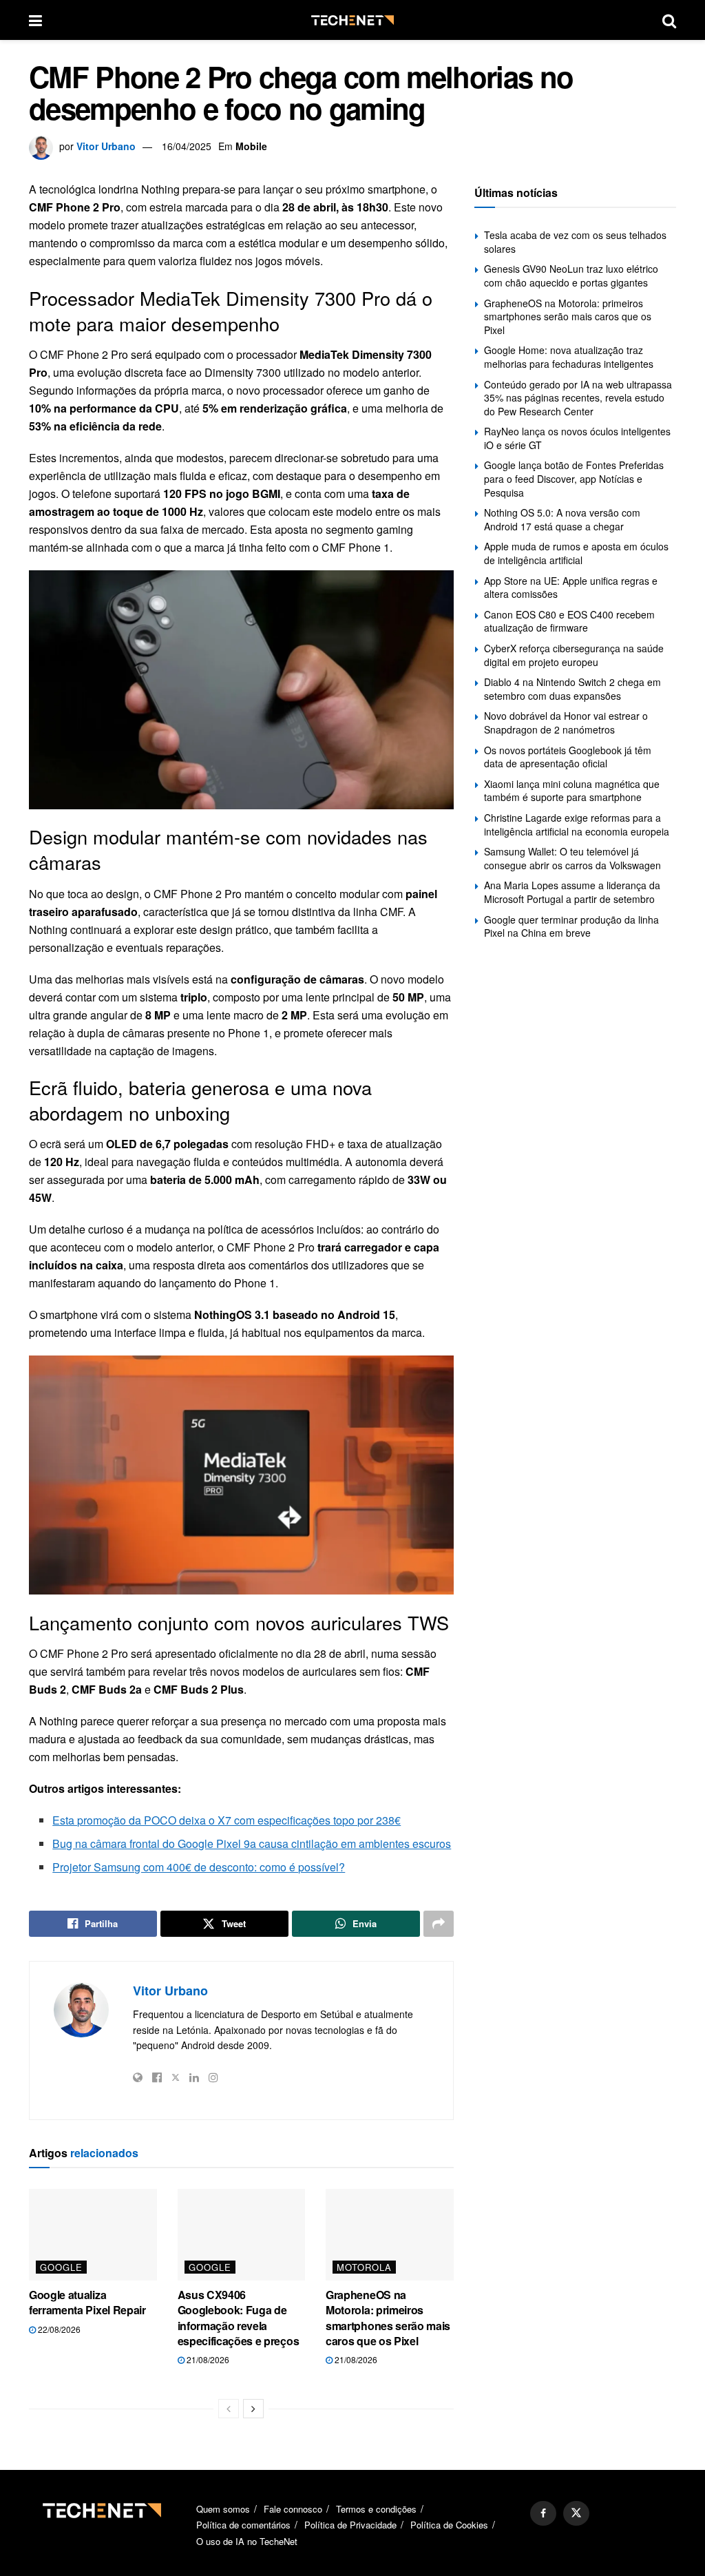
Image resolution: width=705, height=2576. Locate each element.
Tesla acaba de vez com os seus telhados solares (575, 242)
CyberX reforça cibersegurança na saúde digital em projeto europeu (574, 655)
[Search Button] (669, 20)
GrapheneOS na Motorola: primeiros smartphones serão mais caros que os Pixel (388, 2318)
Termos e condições (376, 2509)
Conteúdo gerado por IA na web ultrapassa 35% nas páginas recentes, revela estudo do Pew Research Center (578, 398)
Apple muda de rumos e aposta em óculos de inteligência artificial (576, 553)
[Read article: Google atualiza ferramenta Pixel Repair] (93, 2235)
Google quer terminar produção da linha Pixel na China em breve (571, 926)
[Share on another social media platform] (439, 1924)
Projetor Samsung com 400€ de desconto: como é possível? (199, 1867)
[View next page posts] (253, 2409)
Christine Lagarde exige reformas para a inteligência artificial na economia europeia (577, 824)
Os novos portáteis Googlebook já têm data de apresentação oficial (568, 757)
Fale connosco (293, 2509)
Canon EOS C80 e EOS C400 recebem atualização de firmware (569, 621)
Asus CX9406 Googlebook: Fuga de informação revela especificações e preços (239, 2318)
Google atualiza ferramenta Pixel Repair (87, 2302)
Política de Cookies (449, 2525)
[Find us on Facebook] (543, 2513)
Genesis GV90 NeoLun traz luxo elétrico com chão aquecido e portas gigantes (571, 276)
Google (61, 2267)
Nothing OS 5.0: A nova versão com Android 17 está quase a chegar (562, 519)
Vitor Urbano (106, 146)
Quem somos (223, 2509)
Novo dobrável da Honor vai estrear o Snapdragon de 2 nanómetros (566, 723)
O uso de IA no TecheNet (247, 2541)
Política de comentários (243, 2525)
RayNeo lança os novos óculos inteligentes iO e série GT (577, 438)
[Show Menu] (35, 20)
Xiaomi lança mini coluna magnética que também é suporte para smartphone (572, 791)
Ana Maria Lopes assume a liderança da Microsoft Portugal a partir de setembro (572, 892)
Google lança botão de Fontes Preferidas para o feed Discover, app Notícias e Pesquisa (574, 478)
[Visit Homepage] (352, 20)
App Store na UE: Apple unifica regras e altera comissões (571, 588)
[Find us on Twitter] (576, 2513)
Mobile (251, 146)
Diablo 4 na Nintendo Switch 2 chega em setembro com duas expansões (572, 689)
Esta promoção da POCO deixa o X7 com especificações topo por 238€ (227, 1820)
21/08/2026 (207, 2359)
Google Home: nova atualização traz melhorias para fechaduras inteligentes (569, 357)
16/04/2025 (187, 146)
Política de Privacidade (350, 2525)
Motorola (364, 2267)
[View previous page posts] (229, 2409)
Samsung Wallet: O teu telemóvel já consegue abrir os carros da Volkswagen (572, 858)
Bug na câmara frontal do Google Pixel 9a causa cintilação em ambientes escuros (252, 1843)
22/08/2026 (58, 2329)
